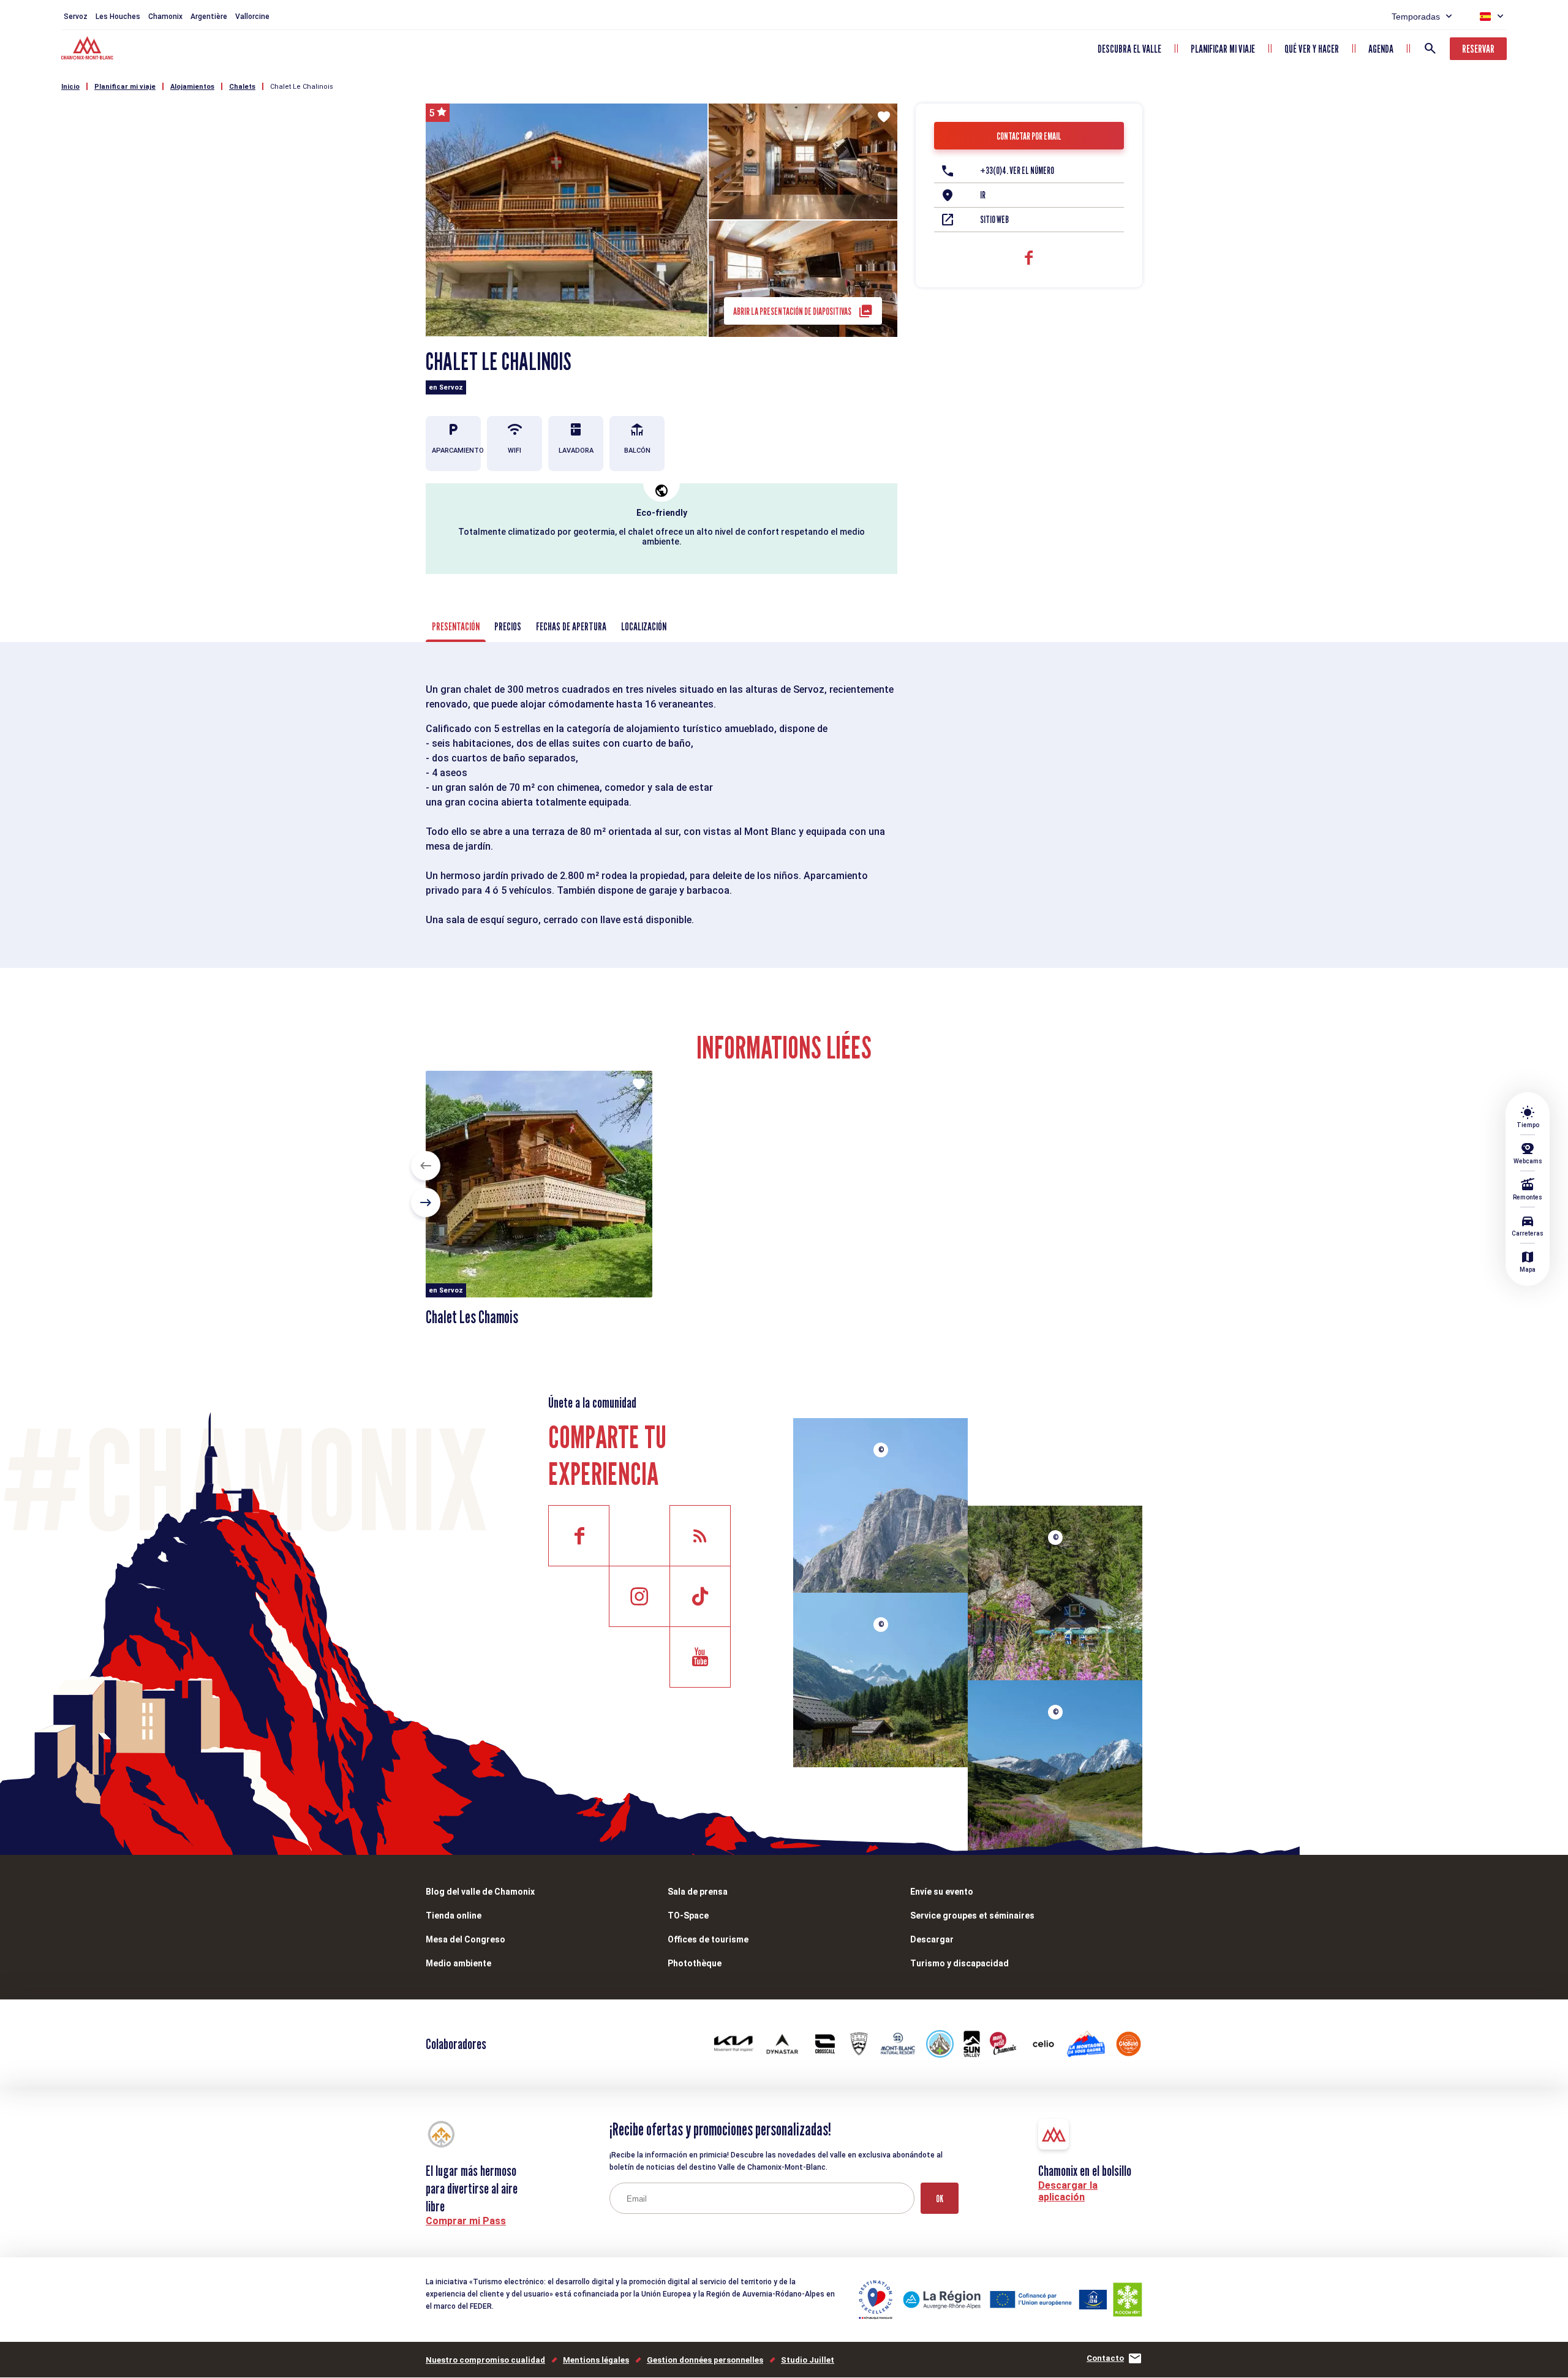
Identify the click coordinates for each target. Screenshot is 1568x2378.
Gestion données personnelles (705, 2360)
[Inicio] (89, 50)
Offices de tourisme (708, 1939)
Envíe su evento (942, 1892)
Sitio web (994, 220)
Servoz (76, 17)
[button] (426, 1166)
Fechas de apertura (571, 626)
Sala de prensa (698, 1892)
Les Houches (118, 17)
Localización (644, 626)
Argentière (209, 17)
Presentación (456, 626)
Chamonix (165, 17)
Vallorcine (252, 17)
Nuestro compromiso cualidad (485, 2360)
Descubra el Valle (1129, 49)
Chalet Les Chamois (472, 1317)
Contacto (1105, 2358)
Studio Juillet (808, 2360)
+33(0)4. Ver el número (1017, 171)
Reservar (1478, 49)
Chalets (242, 87)
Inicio (70, 87)
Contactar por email (1029, 136)
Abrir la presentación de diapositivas (792, 311)
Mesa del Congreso (466, 1939)
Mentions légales (596, 2360)
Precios (508, 626)
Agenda (1381, 49)
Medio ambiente (458, 1963)
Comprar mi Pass (466, 2221)
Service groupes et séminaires (972, 1916)
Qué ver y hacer (1312, 49)
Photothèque (695, 1963)
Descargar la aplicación (1068, 2191)
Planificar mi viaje (1223, 49)
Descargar (932, 1939)
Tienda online (454, 1916)
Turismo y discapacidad (959, 1963)
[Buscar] (1430, 48)
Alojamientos (192, 87)
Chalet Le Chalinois (302, 87)
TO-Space (688, 1916)
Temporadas (1416, 17)
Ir (983, 195)
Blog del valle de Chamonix (480, 1892)
